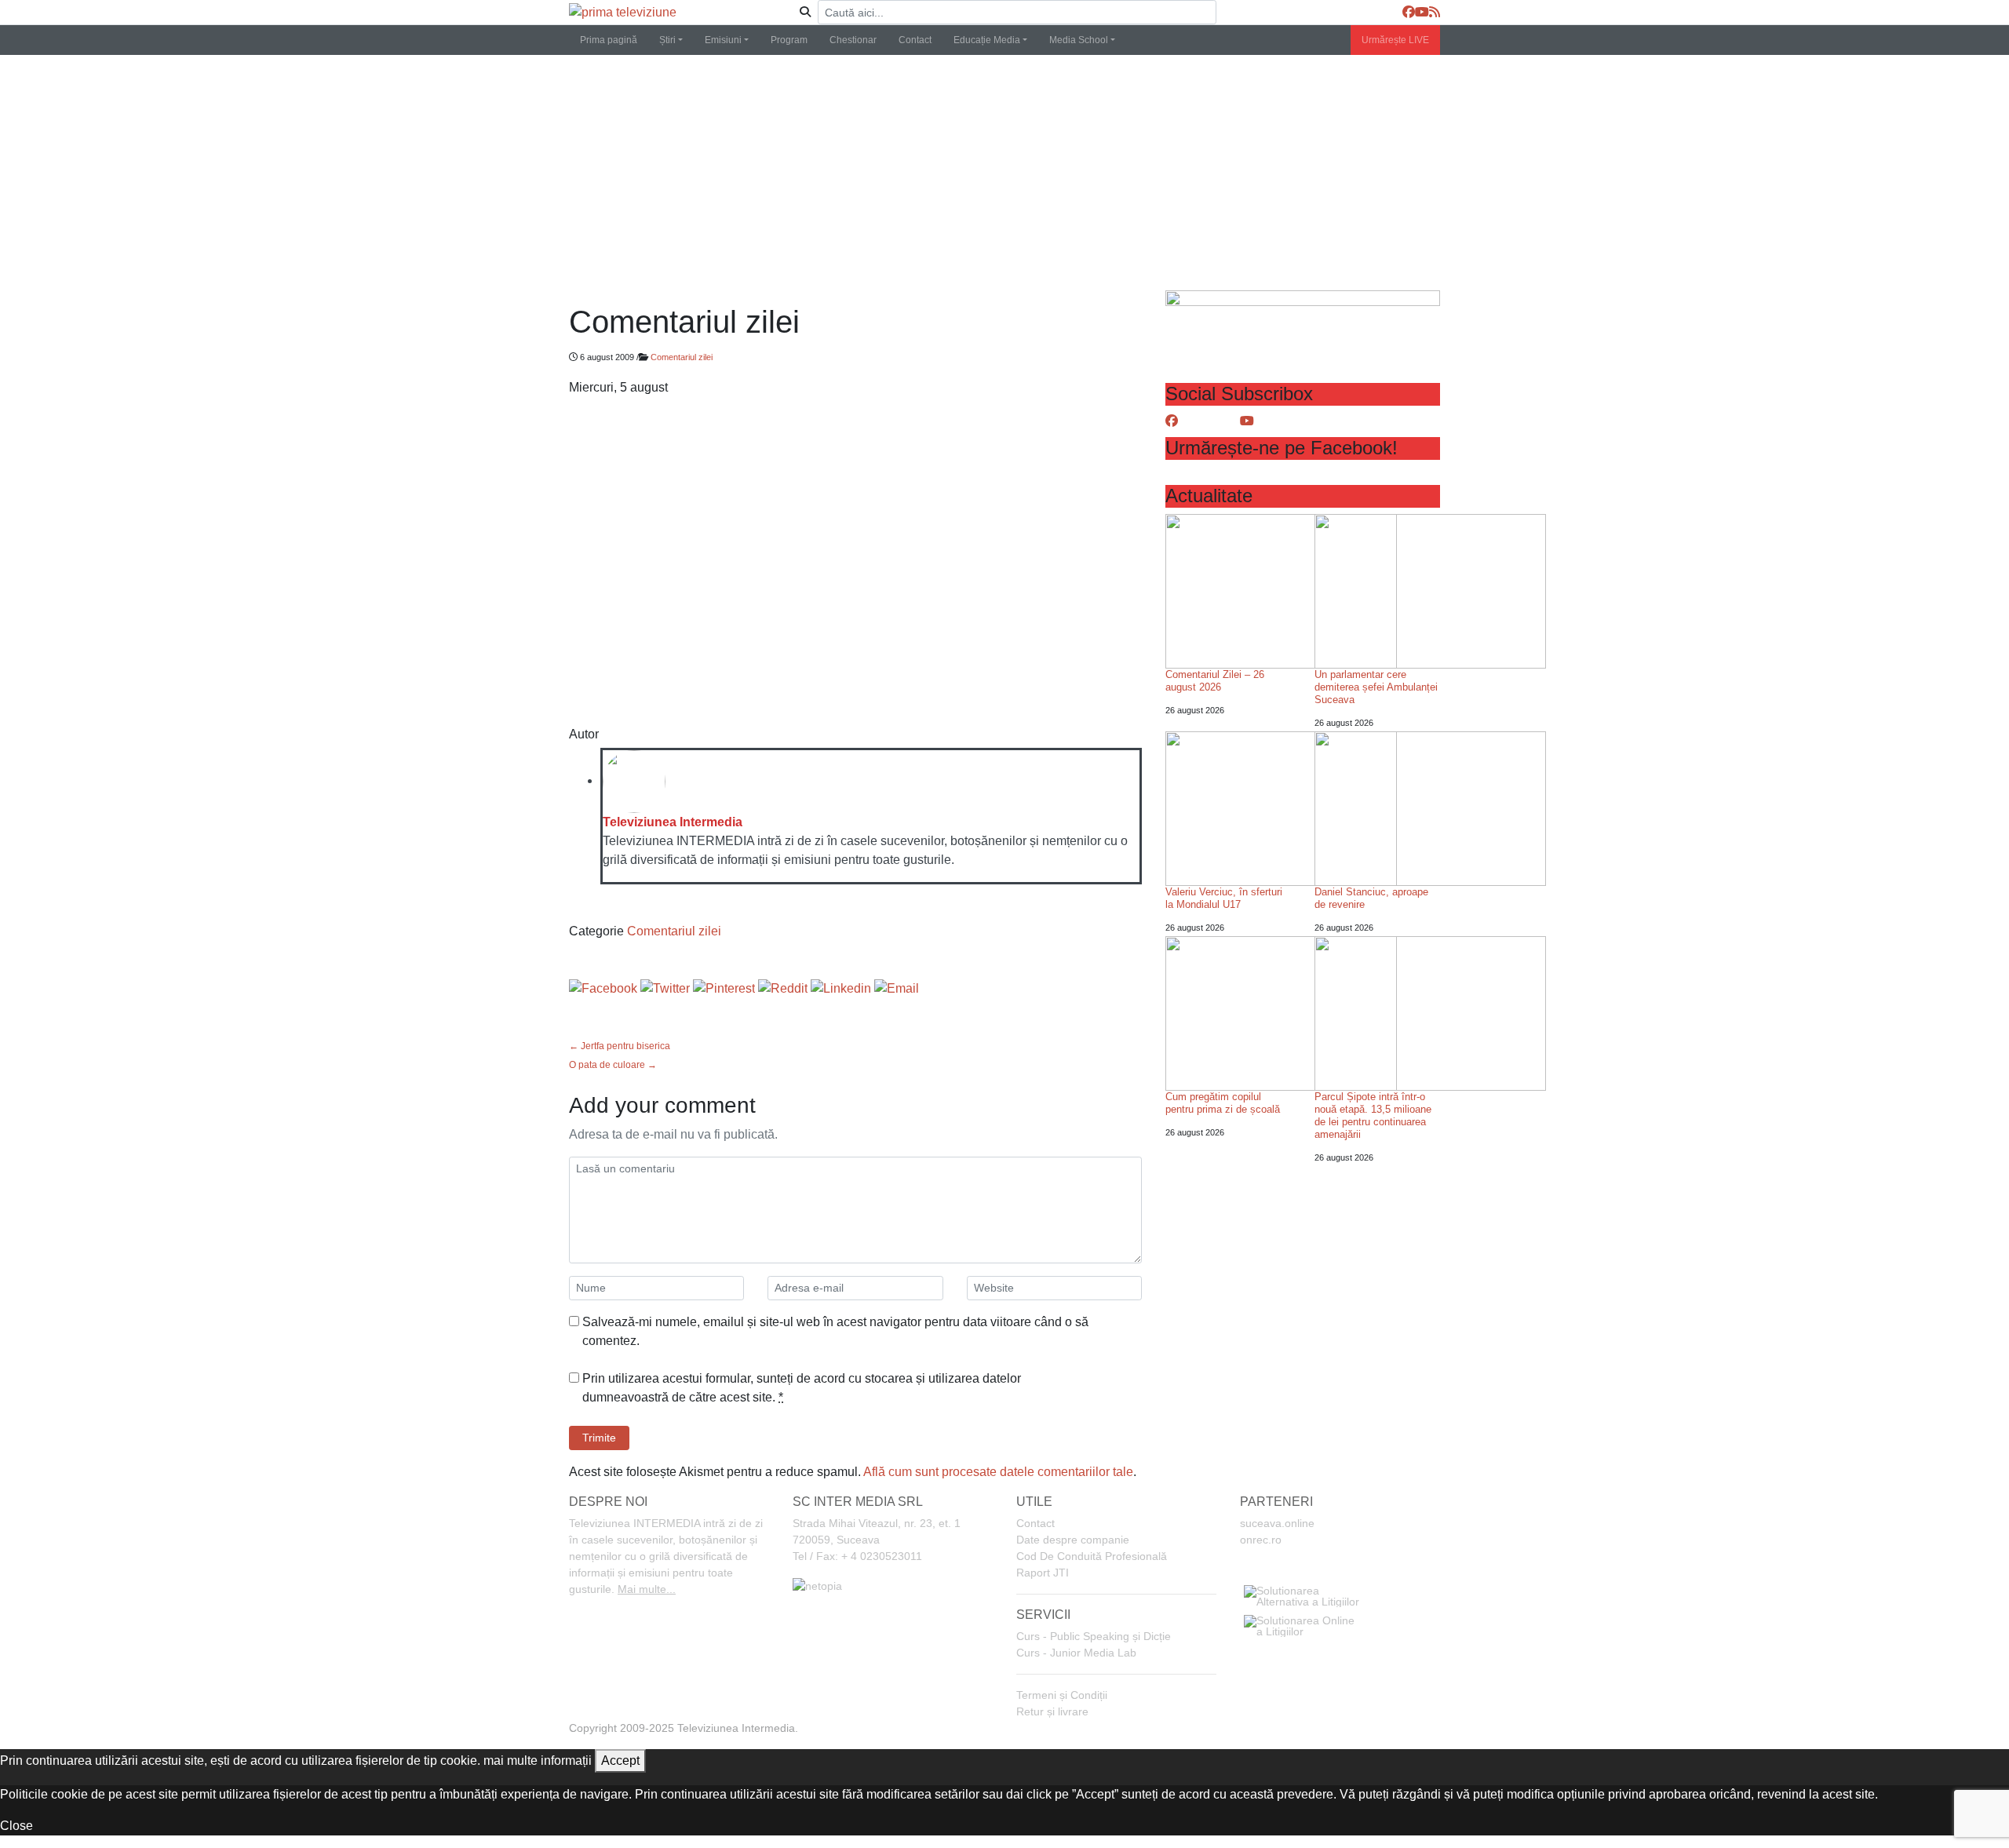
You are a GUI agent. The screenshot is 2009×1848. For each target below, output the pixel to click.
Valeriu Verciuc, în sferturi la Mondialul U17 (1224, 898)
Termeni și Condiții (1062, 1695)
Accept (620, 1761)
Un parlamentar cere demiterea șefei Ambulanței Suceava (1376, 687)
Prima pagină (609, 40)
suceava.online (1277, 1523)
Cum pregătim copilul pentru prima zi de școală (1223, 1103)
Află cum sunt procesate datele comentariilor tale (998, 1472)
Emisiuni (723, 40)
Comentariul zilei (682, 357)
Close (16, 1826)
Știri (667, 40)
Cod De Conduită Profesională (1092, 1556)
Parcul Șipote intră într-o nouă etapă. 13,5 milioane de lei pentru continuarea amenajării (1373, 1115)
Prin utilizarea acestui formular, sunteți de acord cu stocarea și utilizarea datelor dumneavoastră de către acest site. (802, 1388)
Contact (915, 40)
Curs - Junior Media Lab (1076, 1653)
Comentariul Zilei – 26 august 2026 (1215, 681)
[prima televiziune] (623, 12)
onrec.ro (1261, 1540)
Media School (1079, 40)
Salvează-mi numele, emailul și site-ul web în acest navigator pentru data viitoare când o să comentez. (835, 1331)
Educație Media (987, 40)
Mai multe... (647, 1589)
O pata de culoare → (613, 1065)
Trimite (599, 1438)
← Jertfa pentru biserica (620, 1046)
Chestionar (853, 40)
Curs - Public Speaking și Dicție (1094, 1636)
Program (789, 40)
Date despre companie (1073, 1540)
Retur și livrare (1052, 1711)
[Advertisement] (1004, 173)
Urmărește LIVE (1395, 40)
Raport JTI (1043, 1573)
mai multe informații (538, 1761)
